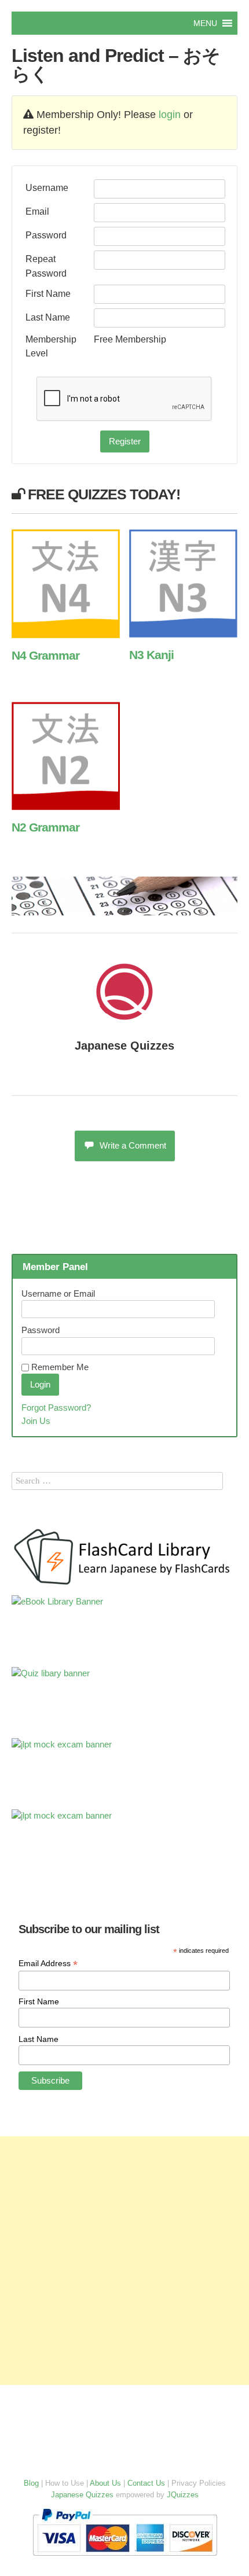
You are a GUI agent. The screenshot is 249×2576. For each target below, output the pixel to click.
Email (37, 211)
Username (47, 187)
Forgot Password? (56, 1407)
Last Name (48, 317)
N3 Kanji (151, 655)
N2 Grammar (45, 827)
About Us (105, 2483)
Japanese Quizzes (124, 1046)
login (170, 115)
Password (46, 235)
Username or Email (58, 1293)
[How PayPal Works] (125, 2558)
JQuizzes (183, 2495)
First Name (48, 293)
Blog (31, 2483)
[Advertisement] (124, 2261)
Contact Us (146, 2483)
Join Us (36, 1421)
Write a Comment (133, 1145)
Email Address (48, 1964)
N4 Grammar (45, 655)
